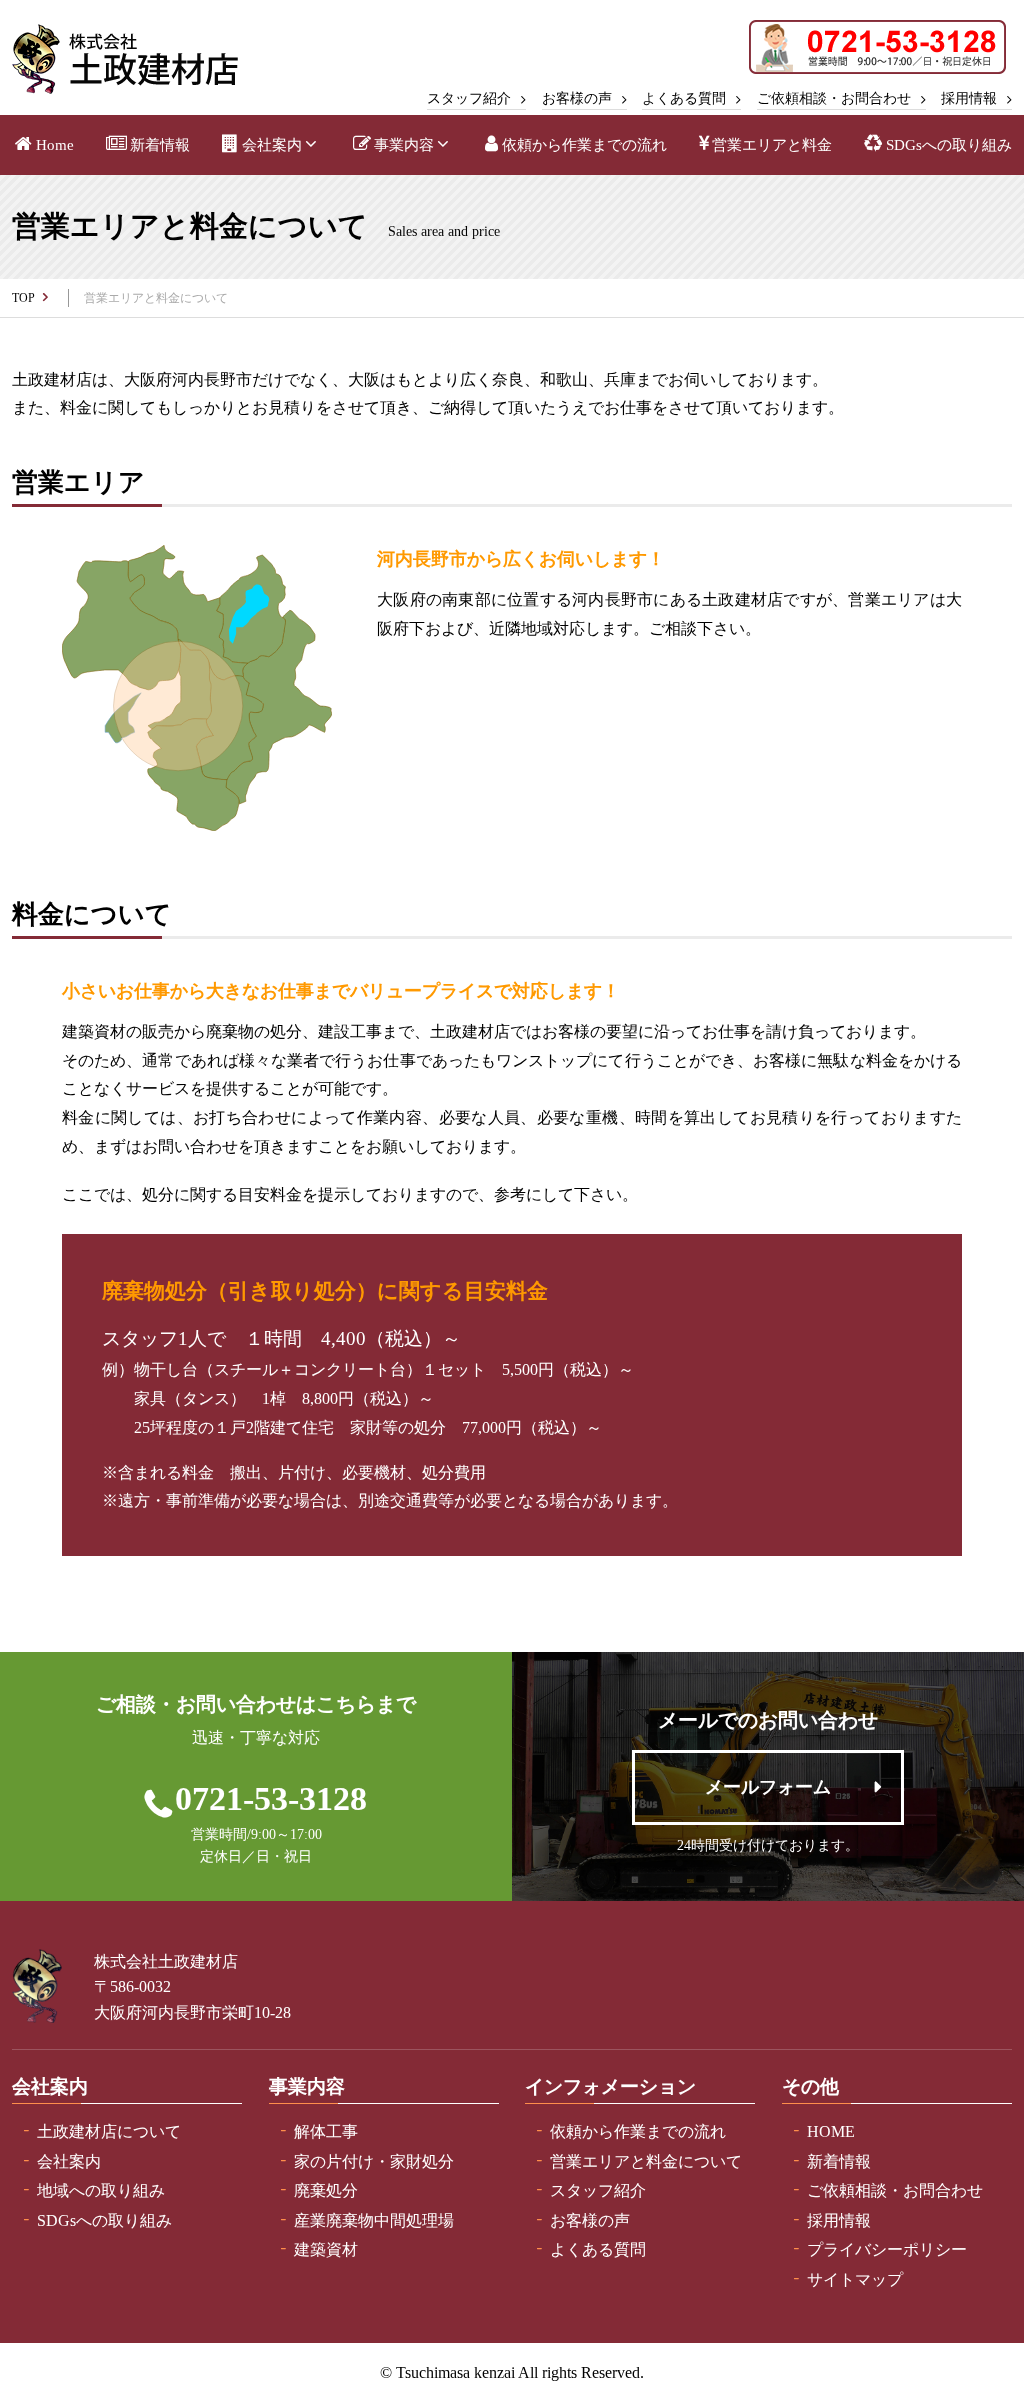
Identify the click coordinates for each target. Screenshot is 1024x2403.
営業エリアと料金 (772, 144)
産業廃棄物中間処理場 (374, 2220)
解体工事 (326, 2131)
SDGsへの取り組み (949, 144)
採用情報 (969, 98)
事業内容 (404, 144)
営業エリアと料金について (646, 2161)
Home (55, 144)
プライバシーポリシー (887, 2249)
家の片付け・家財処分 (374, 2161)
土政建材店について (109, 2131)
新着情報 (160, 144)
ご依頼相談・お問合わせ (834, 98)
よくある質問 (684, 98)
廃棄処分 (326, 2190)
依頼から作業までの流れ (584, 144)
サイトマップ (855, 2279)
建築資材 (326, 2249)
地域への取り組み (101, 2190)
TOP (23, 298)
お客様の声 (577, 98)
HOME (831, 2131)
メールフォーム (768, 1787)
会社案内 (272, 144)
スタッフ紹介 (469, 98)
